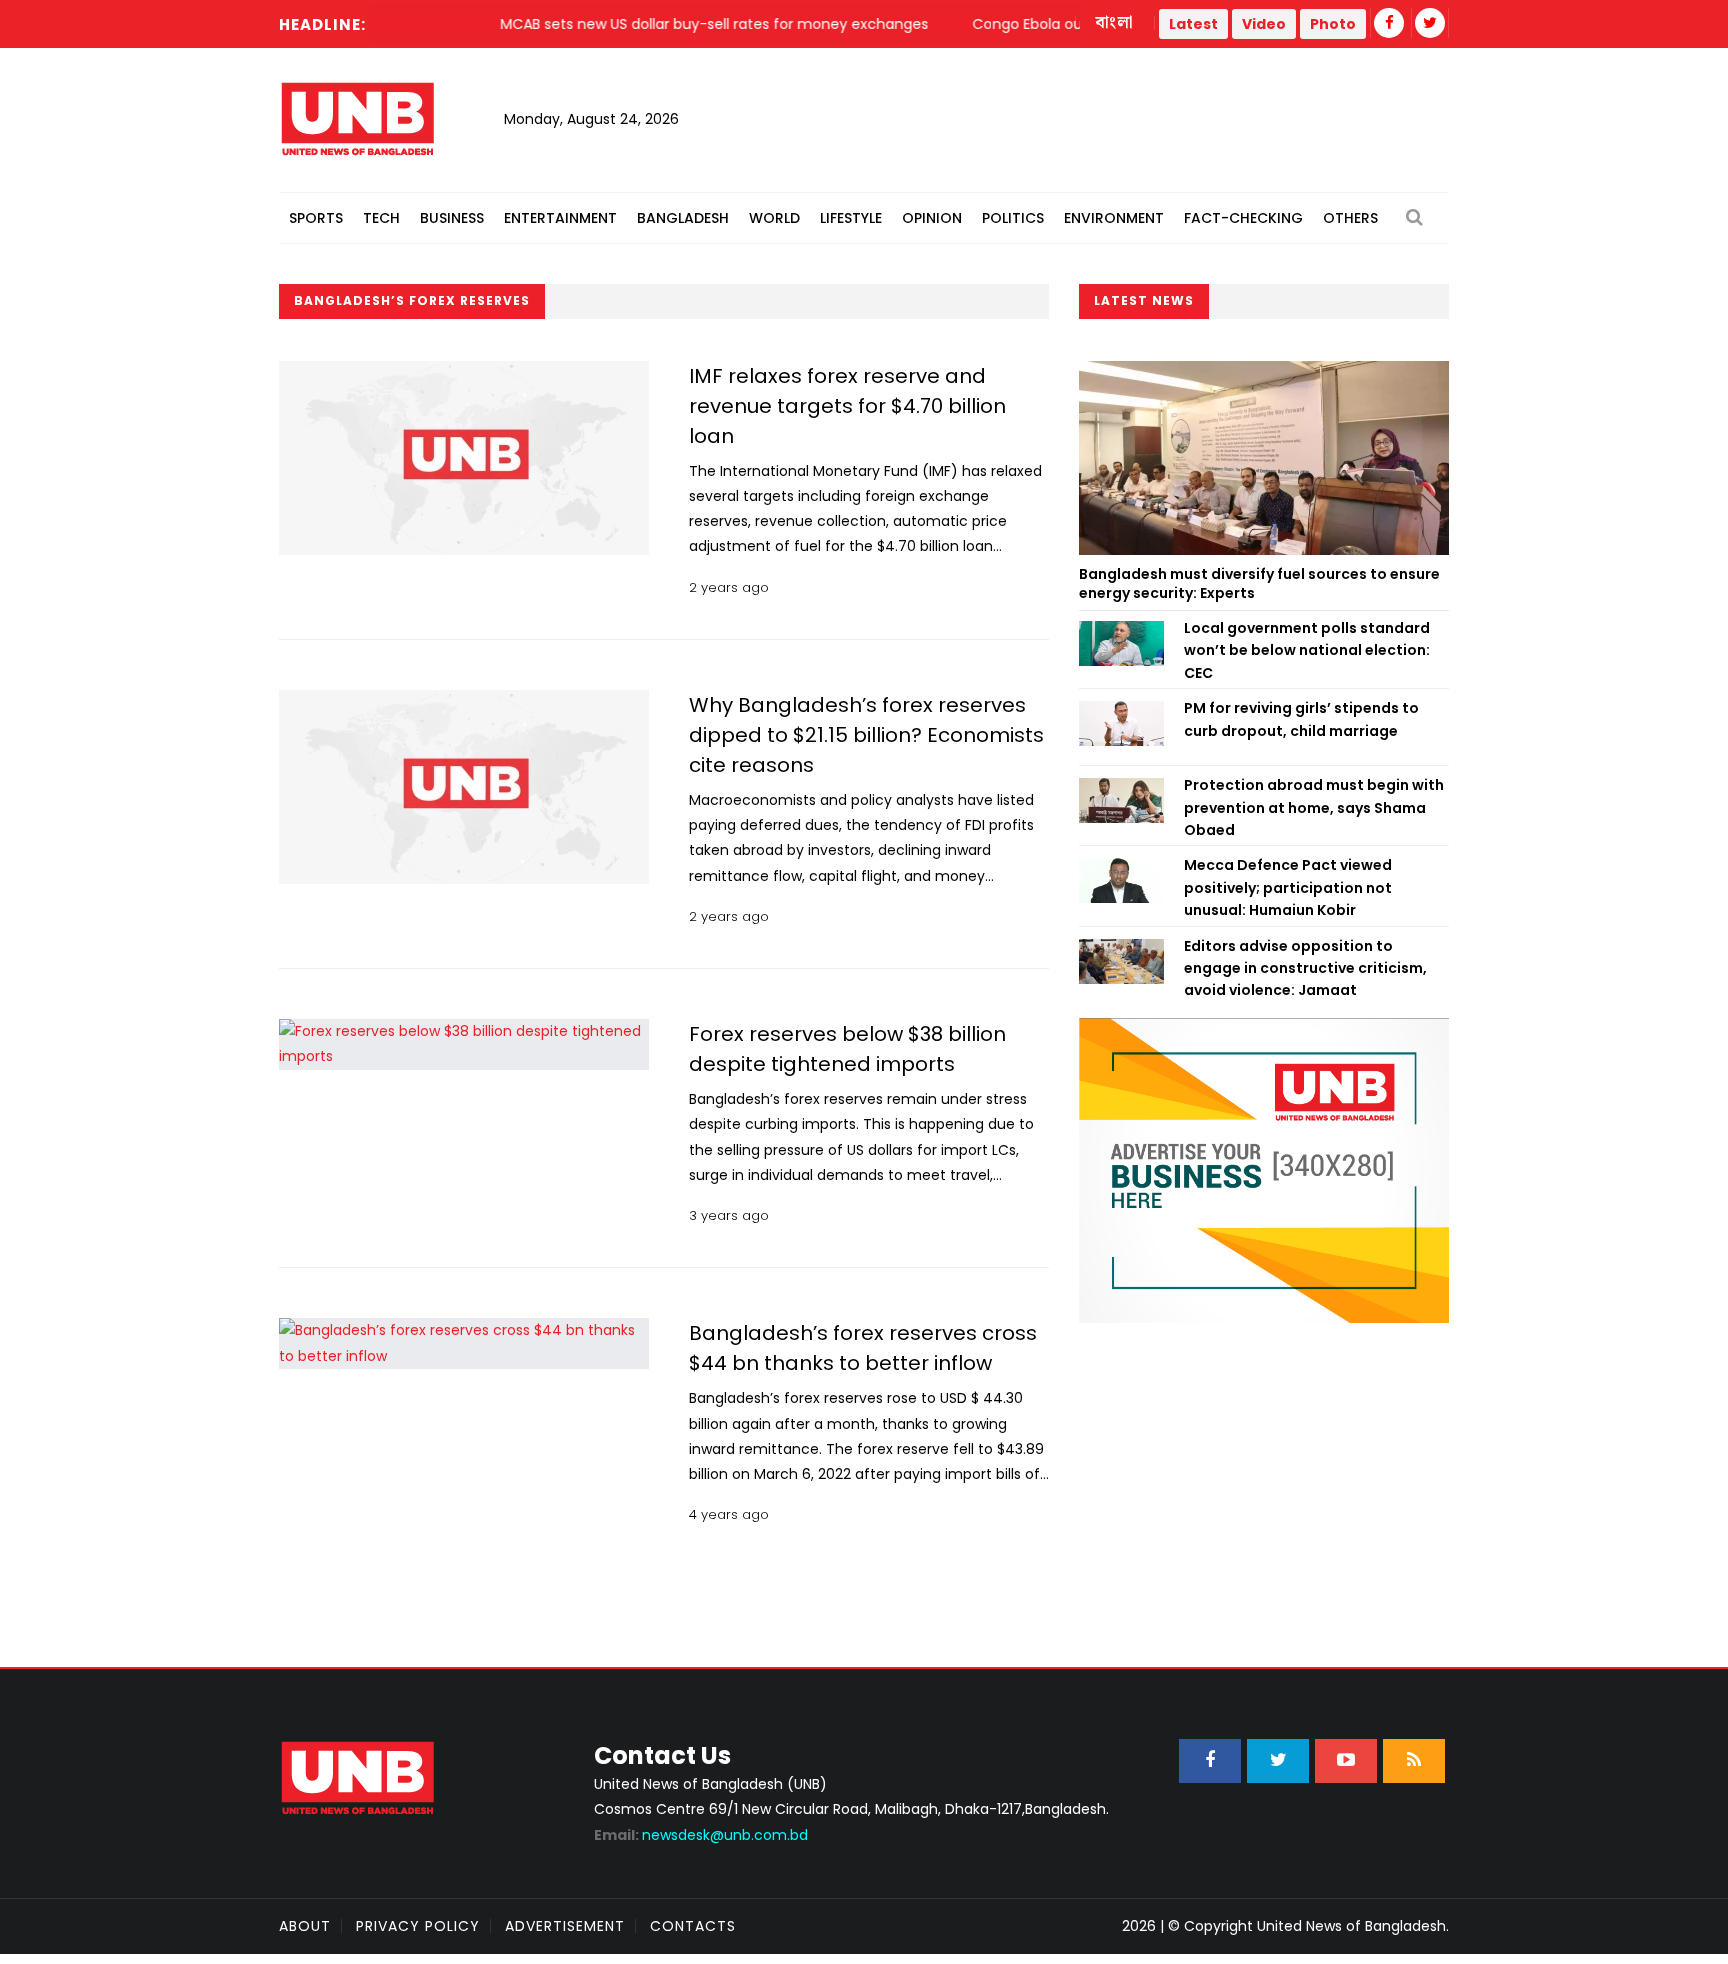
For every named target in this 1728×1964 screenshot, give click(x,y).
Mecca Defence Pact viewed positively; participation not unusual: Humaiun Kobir (1288, 887)
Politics (1013, 218)
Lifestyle (851, 218)
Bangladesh (683, 218)
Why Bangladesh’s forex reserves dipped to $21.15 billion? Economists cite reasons (866, 735)
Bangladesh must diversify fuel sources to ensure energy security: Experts (1259, 584)
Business (452, 218)
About (305, 1926)
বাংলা (1115, 23)
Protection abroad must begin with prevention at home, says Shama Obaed (1314, 807)
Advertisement (565, 1926)
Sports (316, 218)
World (774, 218)
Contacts (693, 1926)
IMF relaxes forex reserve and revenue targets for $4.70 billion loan (847, 406)
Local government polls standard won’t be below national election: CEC (1307, 650)
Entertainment (560, 218)
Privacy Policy (418, 1926)
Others (1350, 218)
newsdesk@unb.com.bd (701, 1835)
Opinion (932, 218)
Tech (381, 218)
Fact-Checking (1243, 218)
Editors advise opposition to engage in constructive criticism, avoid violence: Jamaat (1305, 968)
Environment (1114, 218)
